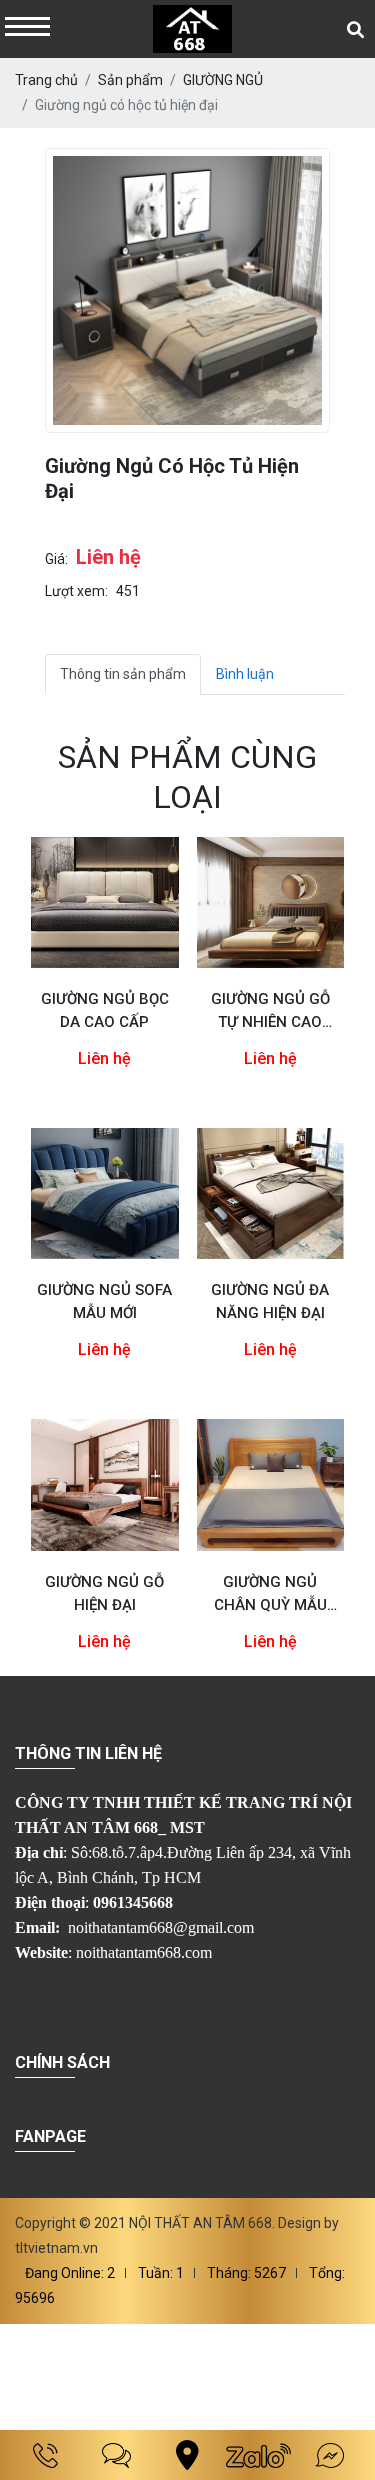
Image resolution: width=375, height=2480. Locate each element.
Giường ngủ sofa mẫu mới (104, 1301)
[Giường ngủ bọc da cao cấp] (105, 902)
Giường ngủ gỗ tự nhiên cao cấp (270, 1012)
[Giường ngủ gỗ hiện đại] (105, 1484)
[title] (45, 2455)
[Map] (187, 2455)
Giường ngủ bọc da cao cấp (105, 1010)
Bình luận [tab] (245, 674)
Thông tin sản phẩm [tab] (123, 674)
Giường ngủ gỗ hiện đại (104, 1593)
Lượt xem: (76, 591)
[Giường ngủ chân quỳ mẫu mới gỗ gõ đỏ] (271, 1484)
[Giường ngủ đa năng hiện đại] (271, 1193)
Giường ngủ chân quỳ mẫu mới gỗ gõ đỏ (270, 1595)
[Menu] (27, 28)
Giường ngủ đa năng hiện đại (270, 1301)
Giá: (56, 559)
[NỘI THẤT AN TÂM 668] (193, 29)
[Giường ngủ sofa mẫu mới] (105, 1193)
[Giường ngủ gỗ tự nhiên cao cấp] (271, 902)
